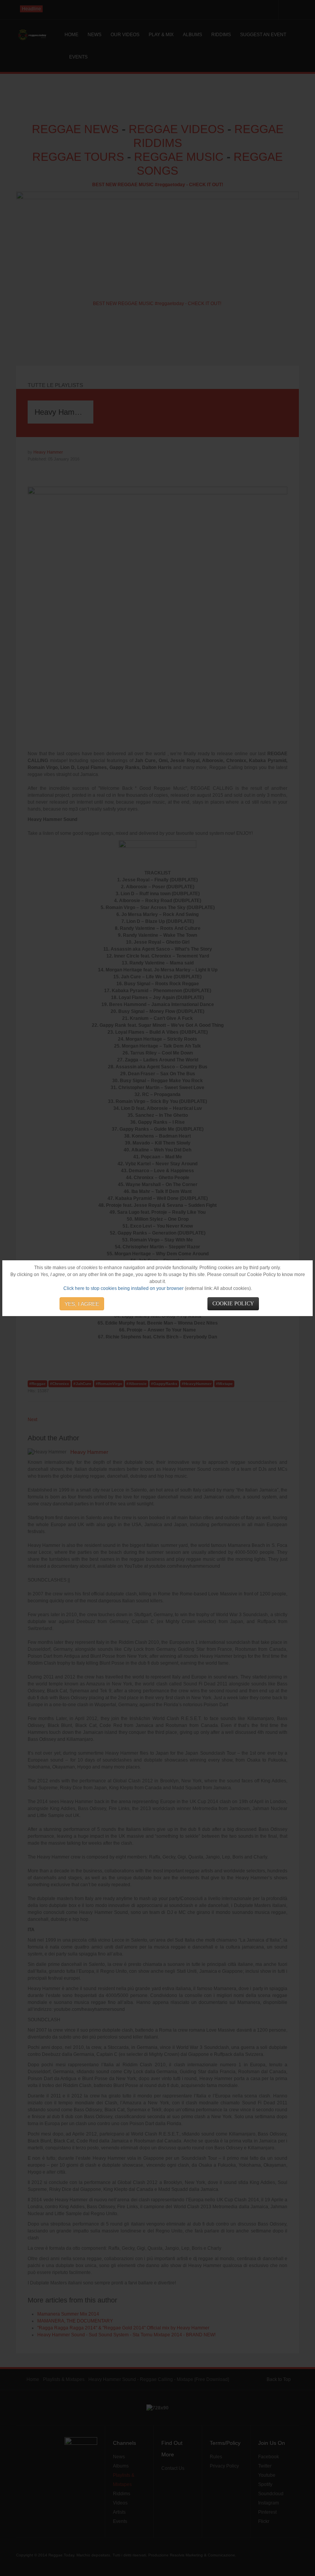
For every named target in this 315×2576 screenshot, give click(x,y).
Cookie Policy (233, 1304)
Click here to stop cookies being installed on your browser (124, 1288)
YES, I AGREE (82, 1304)
